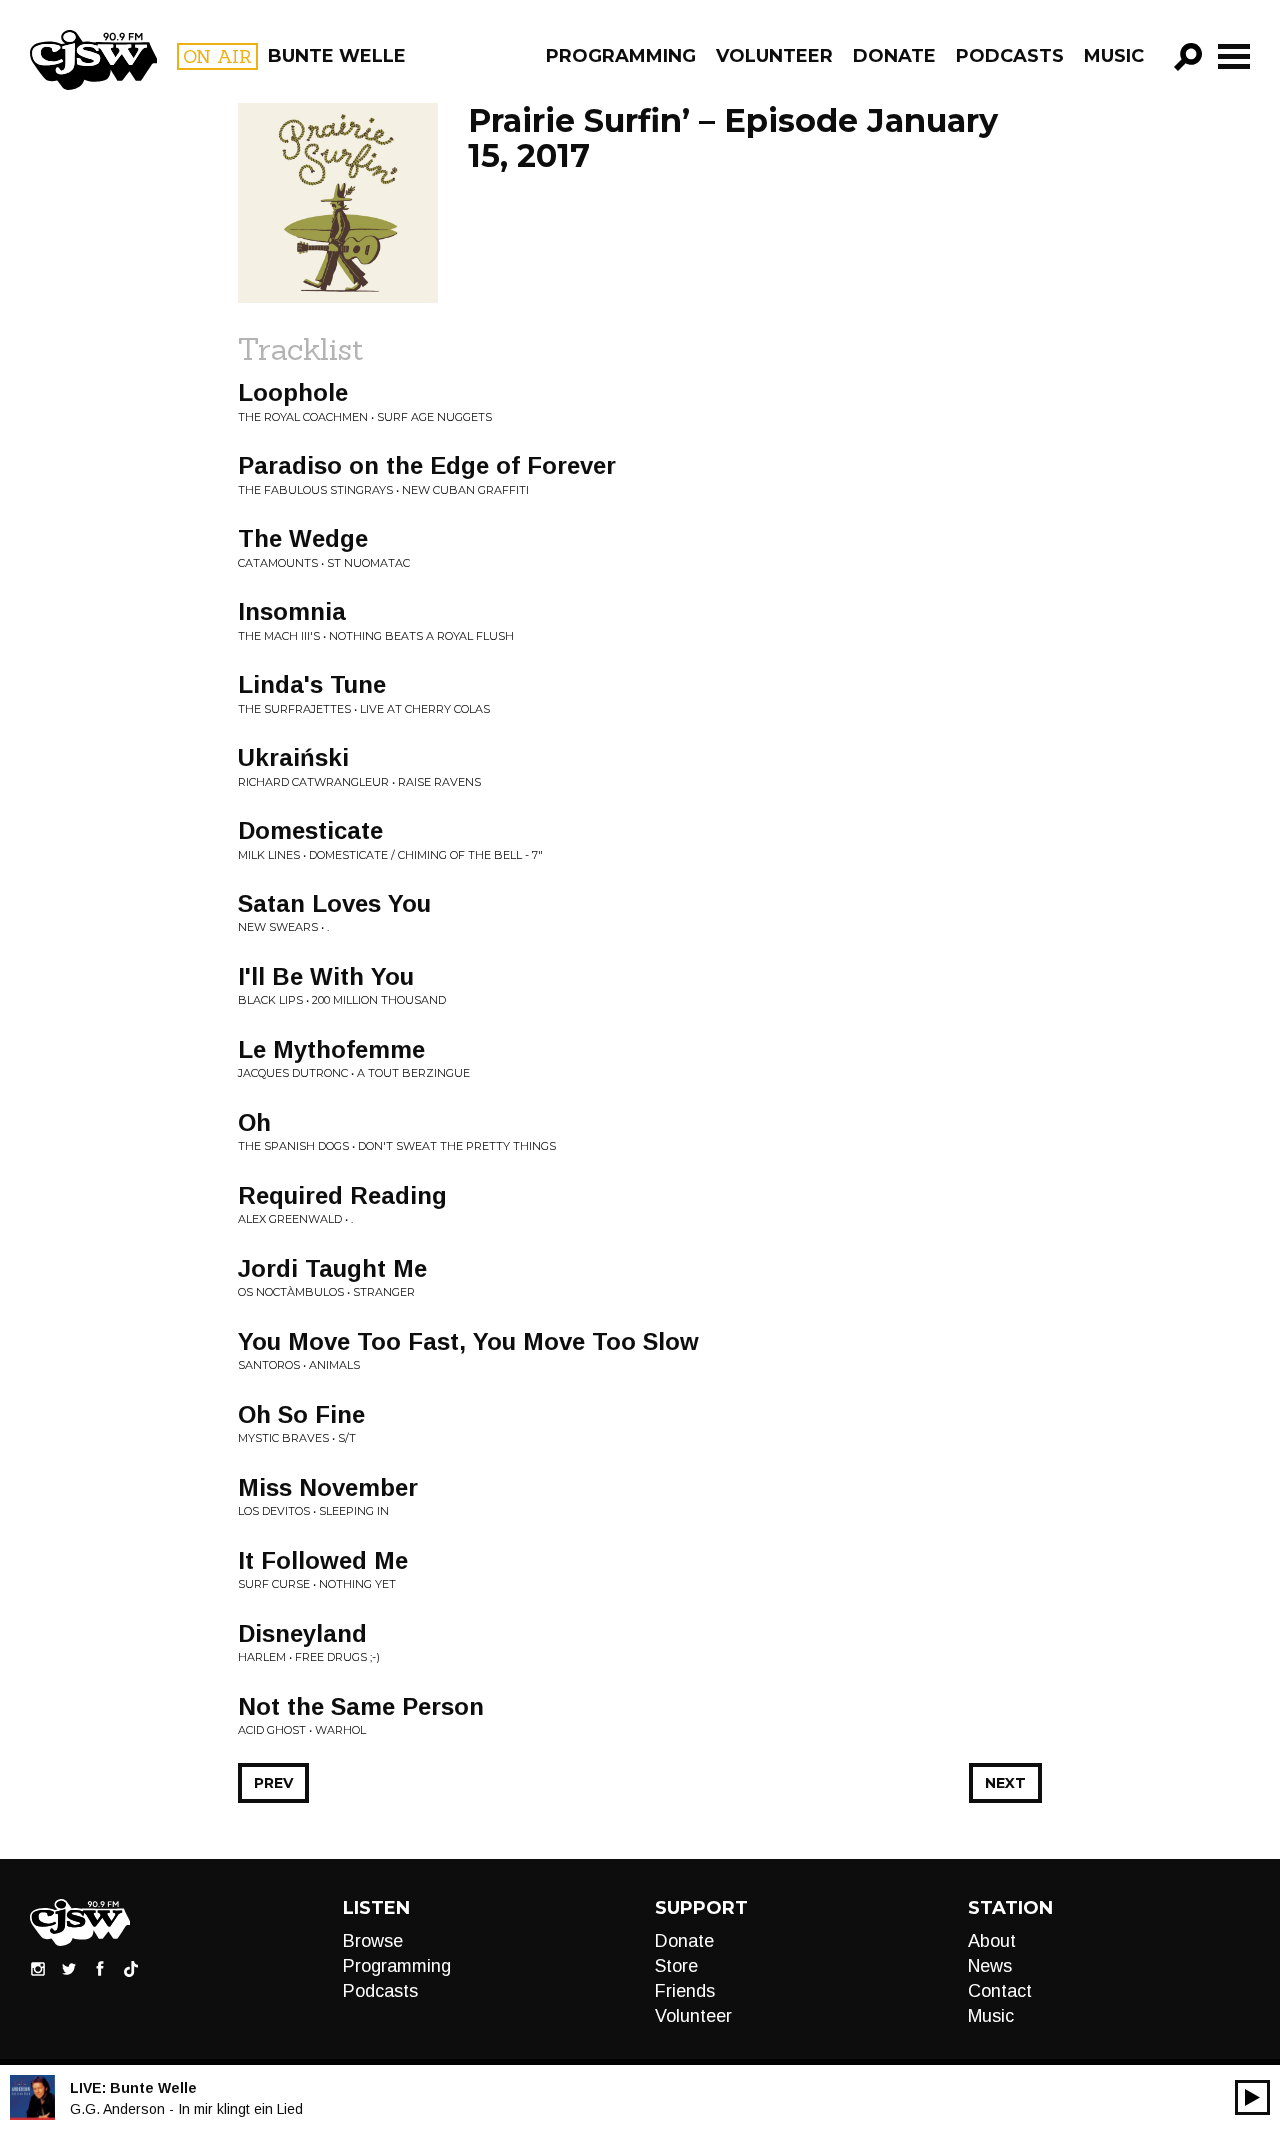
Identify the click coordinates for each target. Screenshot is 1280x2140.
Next (1005, 1783)
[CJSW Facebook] (100, 1968)
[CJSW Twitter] (69, 1968)
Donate (894, 56)
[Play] (1252, 2097)
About (992, 1941)
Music (1114, 56)
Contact (1000, 1991)
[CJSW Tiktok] (131, 1968)
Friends (685, 1991)
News (990, 1966)
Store (676, 1966)
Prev (273, 1783)
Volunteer (774, 56)
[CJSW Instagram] (38, 1968)
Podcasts (1010, 56)
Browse (373, 1941)
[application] (1252, 2097)
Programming (621, 56)
